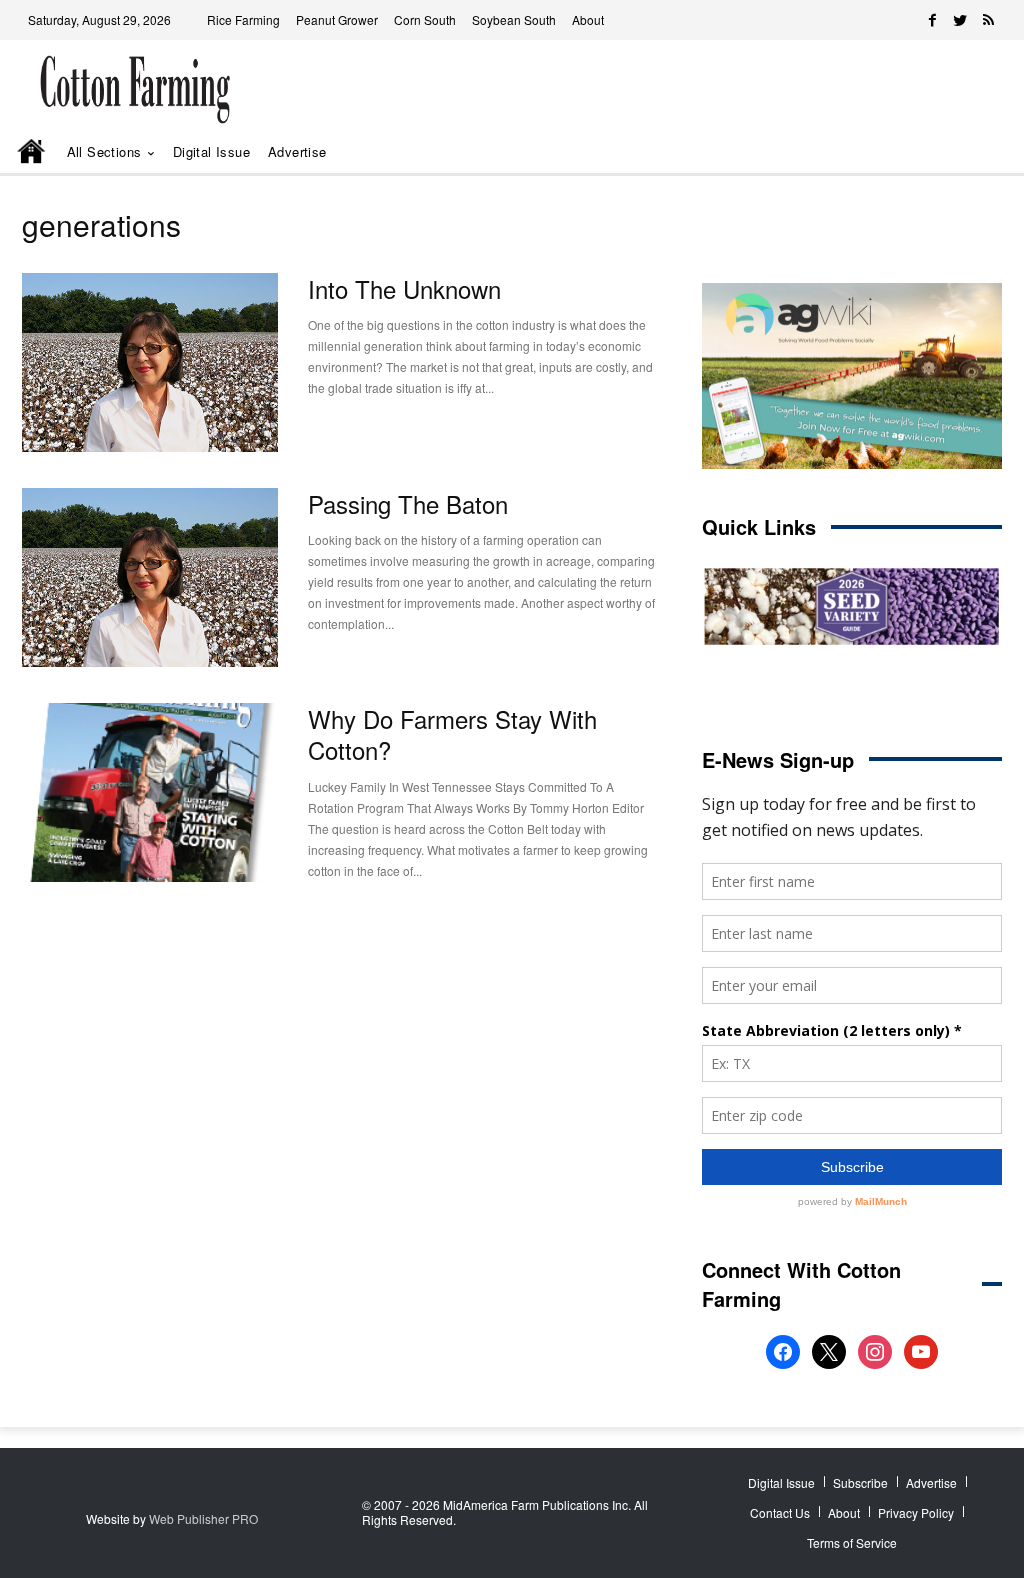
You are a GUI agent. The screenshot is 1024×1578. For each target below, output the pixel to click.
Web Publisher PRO (203, 1518)
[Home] (33, 153)
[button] (962, 152)
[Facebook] (932, 20)
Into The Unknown (404, 288)
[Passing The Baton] (150, 577)
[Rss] (988, 20)
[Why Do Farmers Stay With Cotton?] (150, 792)
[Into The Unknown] (150, 362)
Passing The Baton (408, 503)
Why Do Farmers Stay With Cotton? (452, 734)
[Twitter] (960, 20)
